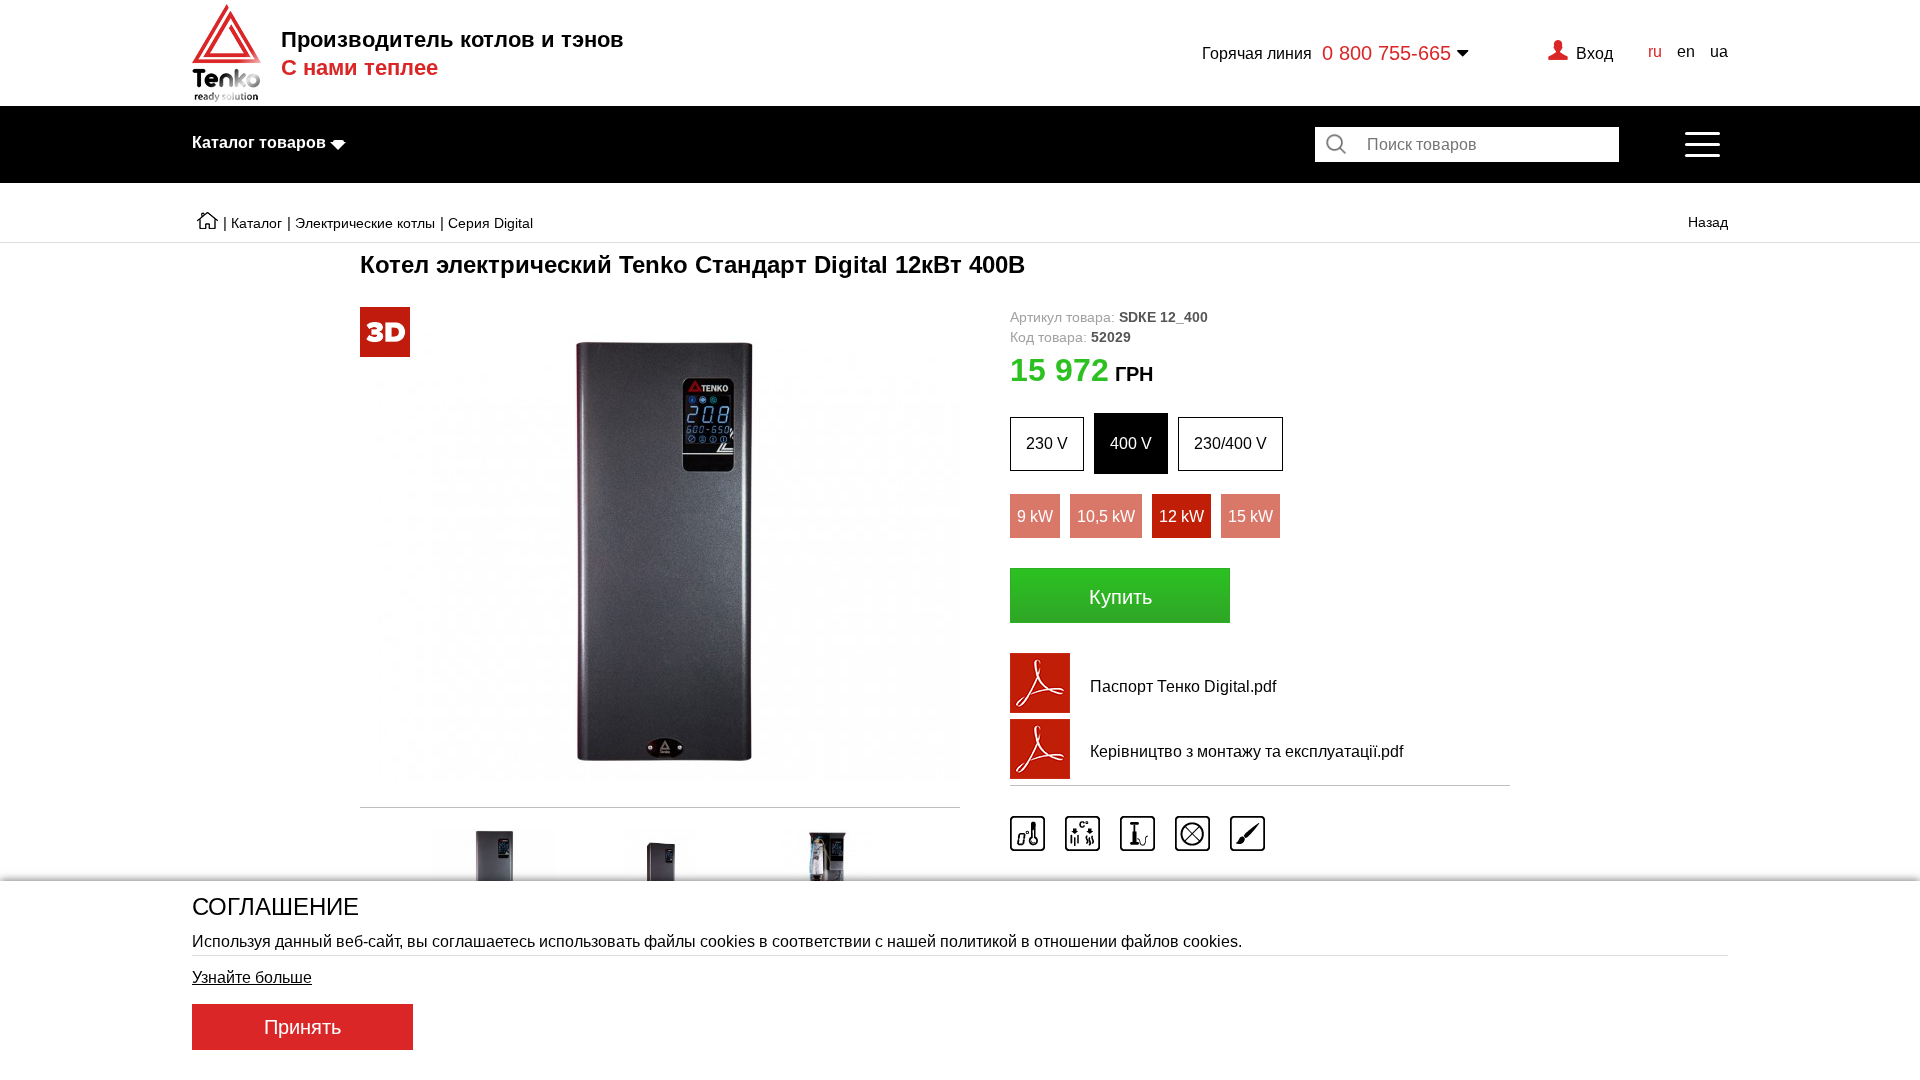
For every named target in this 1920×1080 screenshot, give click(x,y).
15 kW (1250, 516)
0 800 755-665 (1386, 52)
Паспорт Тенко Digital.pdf (1183, 686)
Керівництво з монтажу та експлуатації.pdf (1246, 751)
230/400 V (1230, 443)
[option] (660, 557)
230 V (1047, 443)
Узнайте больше (252, 977)
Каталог (256, 223)
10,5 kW (1106, 516)
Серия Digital (490, 223)
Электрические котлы (365, 223)
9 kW (1035, 516)
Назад (1708, 222)
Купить (1120, 596)
